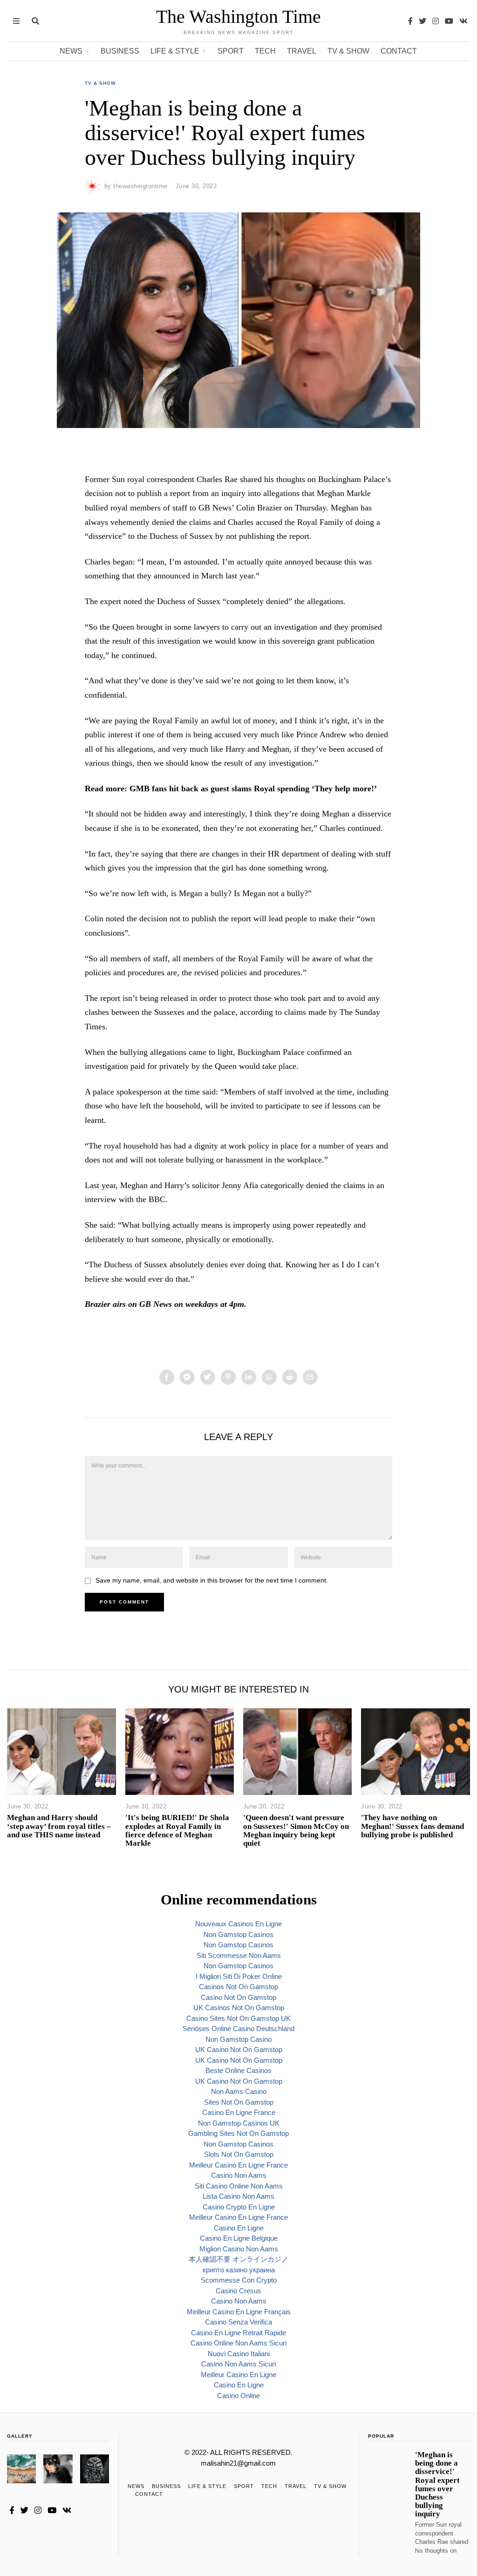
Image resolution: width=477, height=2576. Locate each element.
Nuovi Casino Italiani (239, 2354)
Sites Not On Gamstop (239, 2102)
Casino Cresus (238, 2291)
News (71, 51)
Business (120, 51)
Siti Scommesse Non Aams (239, 1955)
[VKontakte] (463, 21)
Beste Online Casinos (238, 2070)
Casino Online (238, 2396)
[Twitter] (422, 21)
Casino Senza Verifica (238, 2322)
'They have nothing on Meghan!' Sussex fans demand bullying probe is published (412, 1826)
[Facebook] (410, 21)
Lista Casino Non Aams (238, 2196)
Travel (302, 51)
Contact (399, 51)
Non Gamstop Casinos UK (239, 2123)
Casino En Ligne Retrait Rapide (238, 2333)
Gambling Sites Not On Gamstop (238, 2133)
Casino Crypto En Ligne (239, 2207)
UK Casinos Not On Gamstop (239, 2008)
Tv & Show (348, 51)
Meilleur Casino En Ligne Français (239, 2312)
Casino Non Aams (239, 2175)
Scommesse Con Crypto (239, 2280)
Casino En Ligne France (239, 2112)
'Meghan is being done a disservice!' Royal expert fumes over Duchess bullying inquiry (437, 2484)
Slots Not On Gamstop (239, 2154)
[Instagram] (436, 21)
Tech (265, 51)
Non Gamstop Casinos (238, 1934)
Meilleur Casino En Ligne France (238, 2165)
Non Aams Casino (239, 2091)
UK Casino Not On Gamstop (239, 2049)
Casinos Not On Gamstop (238, 1987)
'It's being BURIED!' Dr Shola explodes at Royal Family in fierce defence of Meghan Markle (177, 1830)
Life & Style (175, 51)
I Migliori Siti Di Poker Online (239, 1976)
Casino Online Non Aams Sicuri (238, 2343)
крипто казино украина (239, 2270)
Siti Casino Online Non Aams (239, 2186)
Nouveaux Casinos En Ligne (238, 1924)
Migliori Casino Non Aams (239, 2249)
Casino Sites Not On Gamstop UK (238, 2018)
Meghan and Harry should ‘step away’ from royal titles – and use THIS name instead (59, 1826)
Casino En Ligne (239, 2228)
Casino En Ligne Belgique (239, 2238)
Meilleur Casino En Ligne (238, 2375)
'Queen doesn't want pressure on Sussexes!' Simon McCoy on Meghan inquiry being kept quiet (296, 1830)
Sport (231, 51)
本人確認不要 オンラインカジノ (238, 2259)
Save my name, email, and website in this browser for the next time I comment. (212, 1580)
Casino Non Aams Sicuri (238, 2364)
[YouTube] (449, 21)
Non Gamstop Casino (238, 2039)
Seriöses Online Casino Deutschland (238, 2029)
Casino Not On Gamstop (238, 1997)
